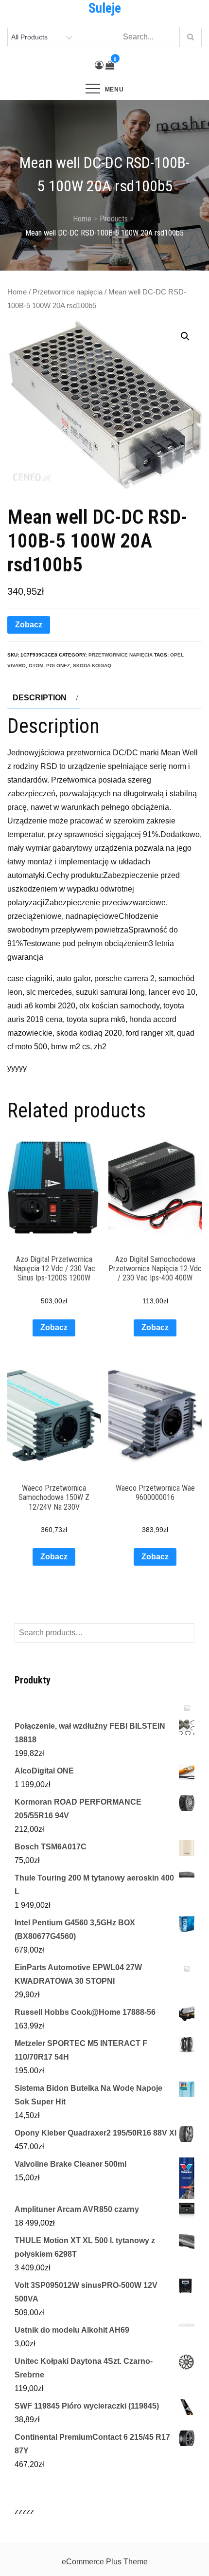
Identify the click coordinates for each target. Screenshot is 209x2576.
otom (36, 666)
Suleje (105, 8)
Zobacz (29, 625)
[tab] (44, 698)
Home (17, 292)
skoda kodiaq (92, 666)
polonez (58, 666)
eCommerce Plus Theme (105, 2562)
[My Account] (99, 65)
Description (40, 698)
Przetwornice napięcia (68, 292)
